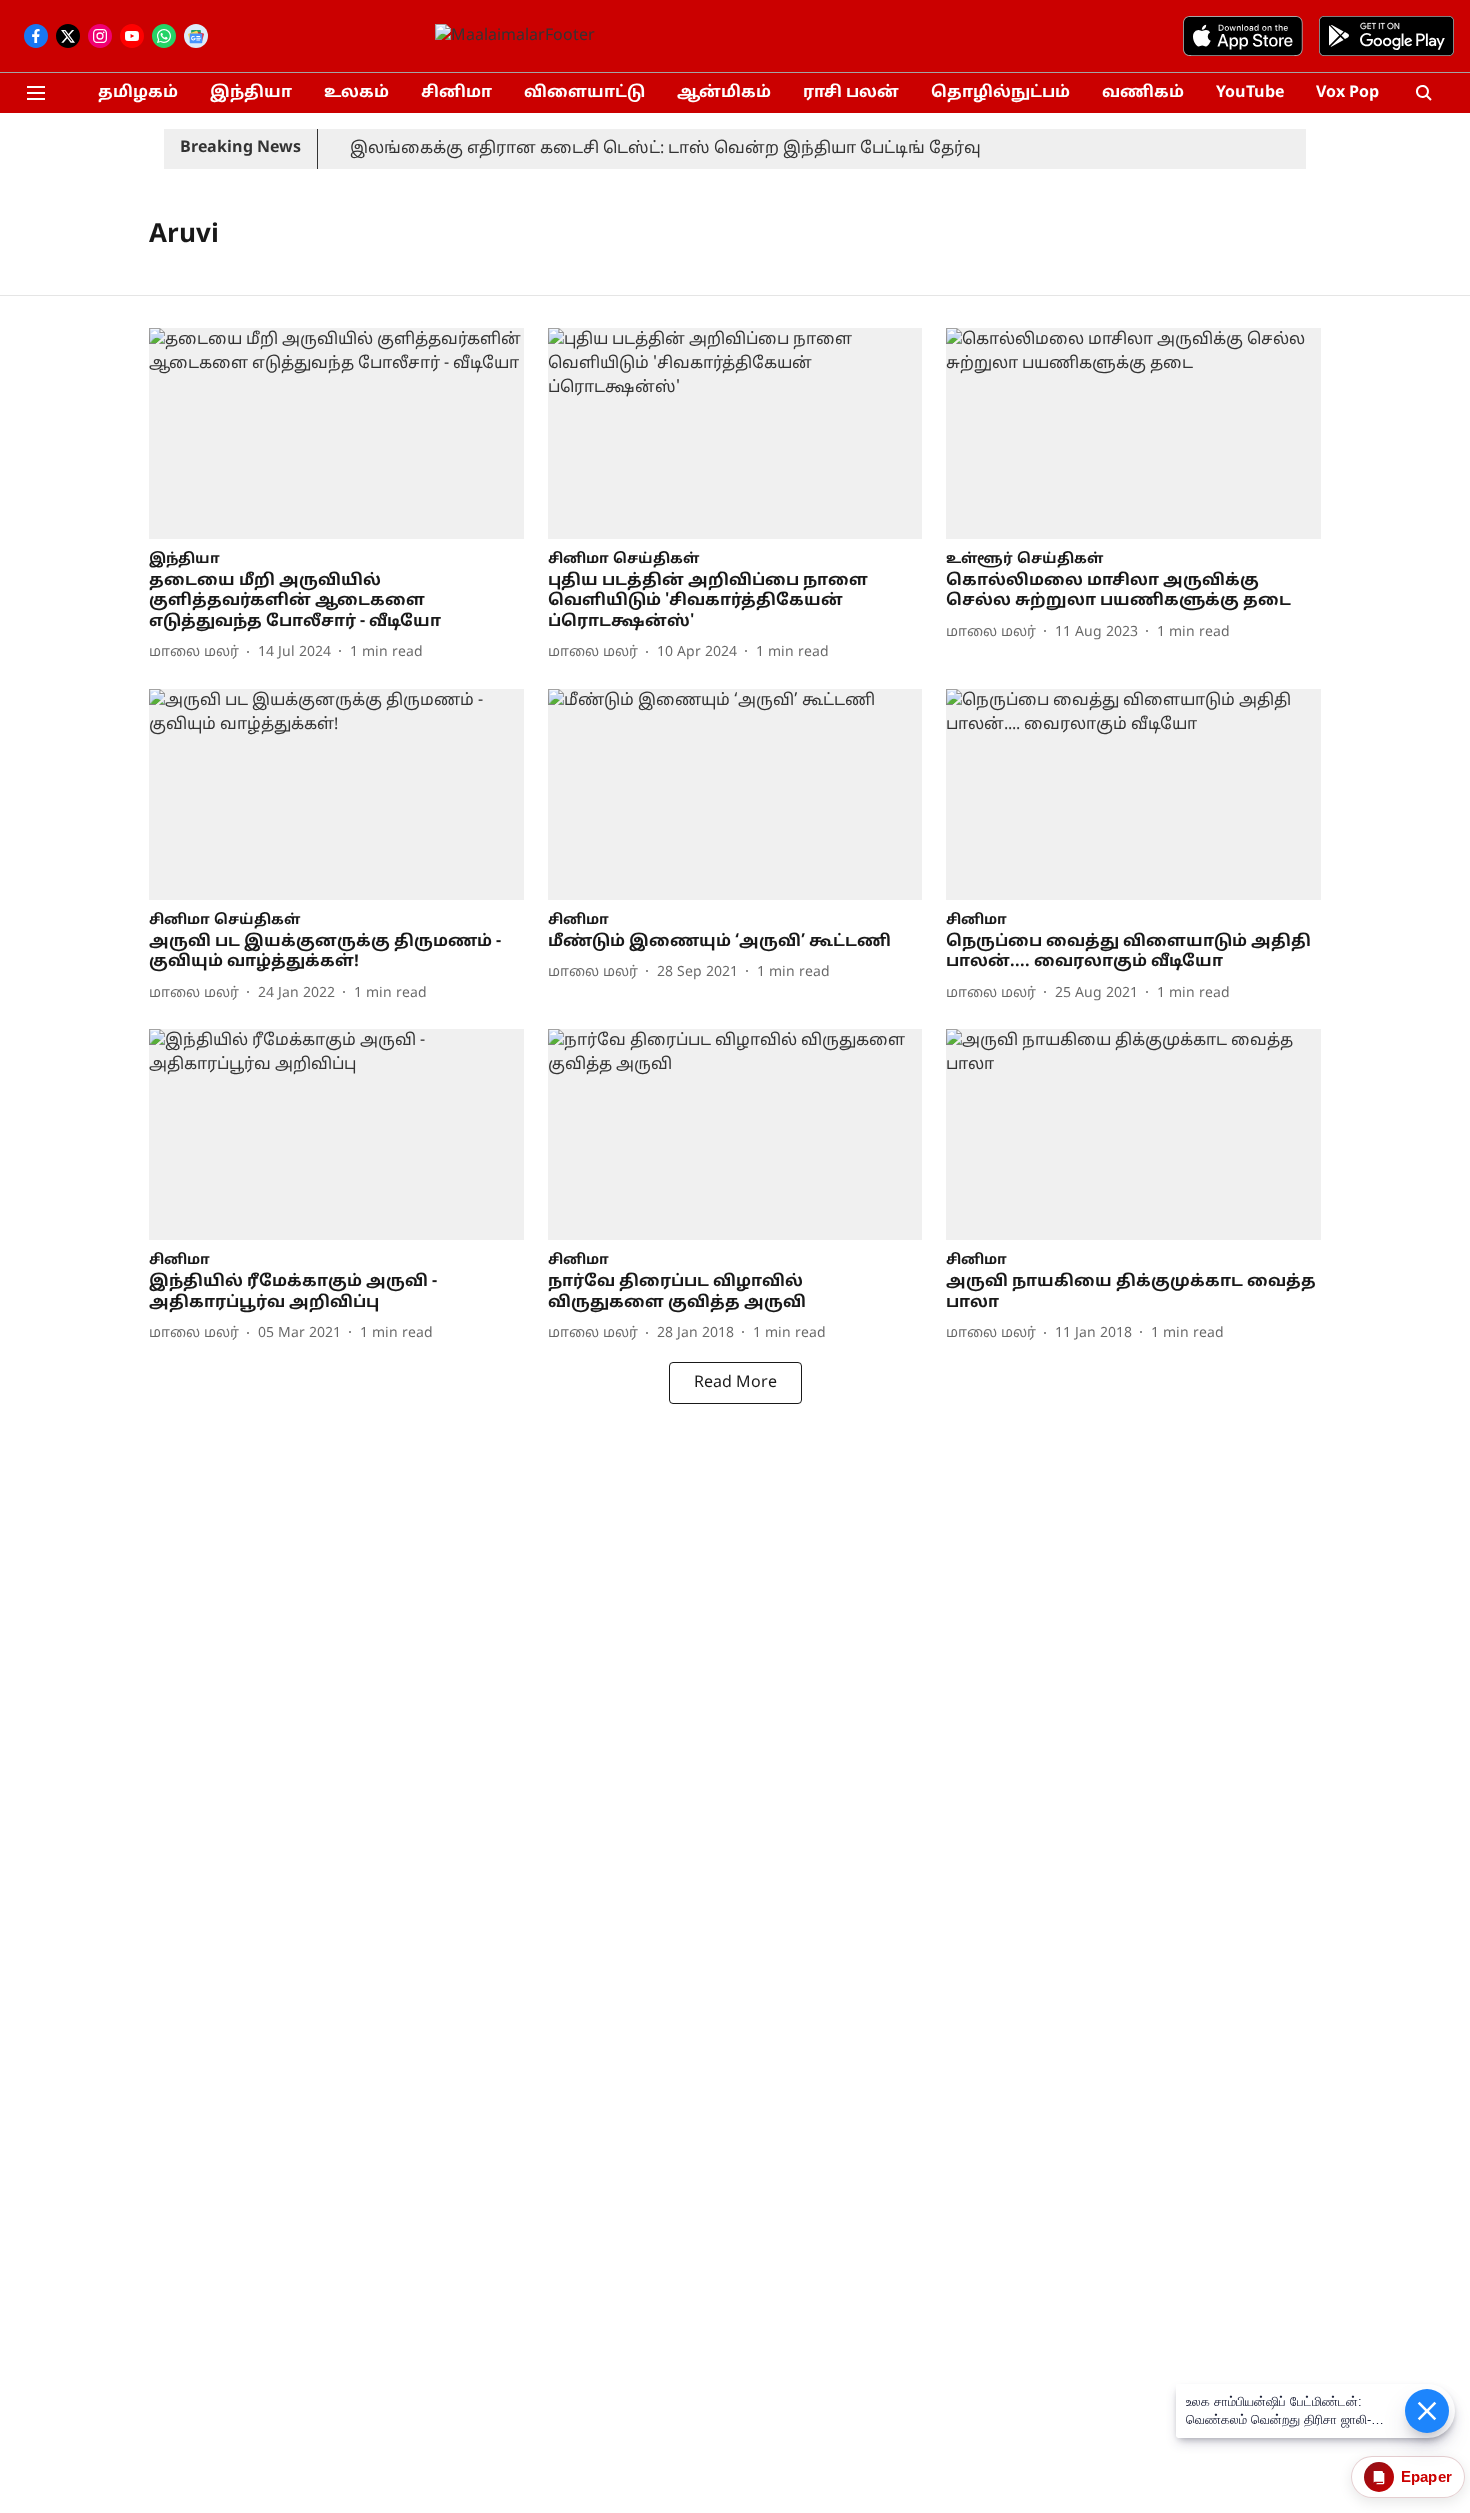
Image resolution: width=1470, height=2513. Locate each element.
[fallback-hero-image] (336, 433)
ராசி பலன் (851, 93)
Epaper (1426, 2476)
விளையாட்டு (584, 93)
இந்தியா (251, 93)
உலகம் (356, 93)
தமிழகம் (138, 93)
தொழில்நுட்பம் (1000, 93)
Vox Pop (1347, 93)
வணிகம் (1143, 93)
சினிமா (456, 93)
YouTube (1250, 93)
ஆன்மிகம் (724, 93)
